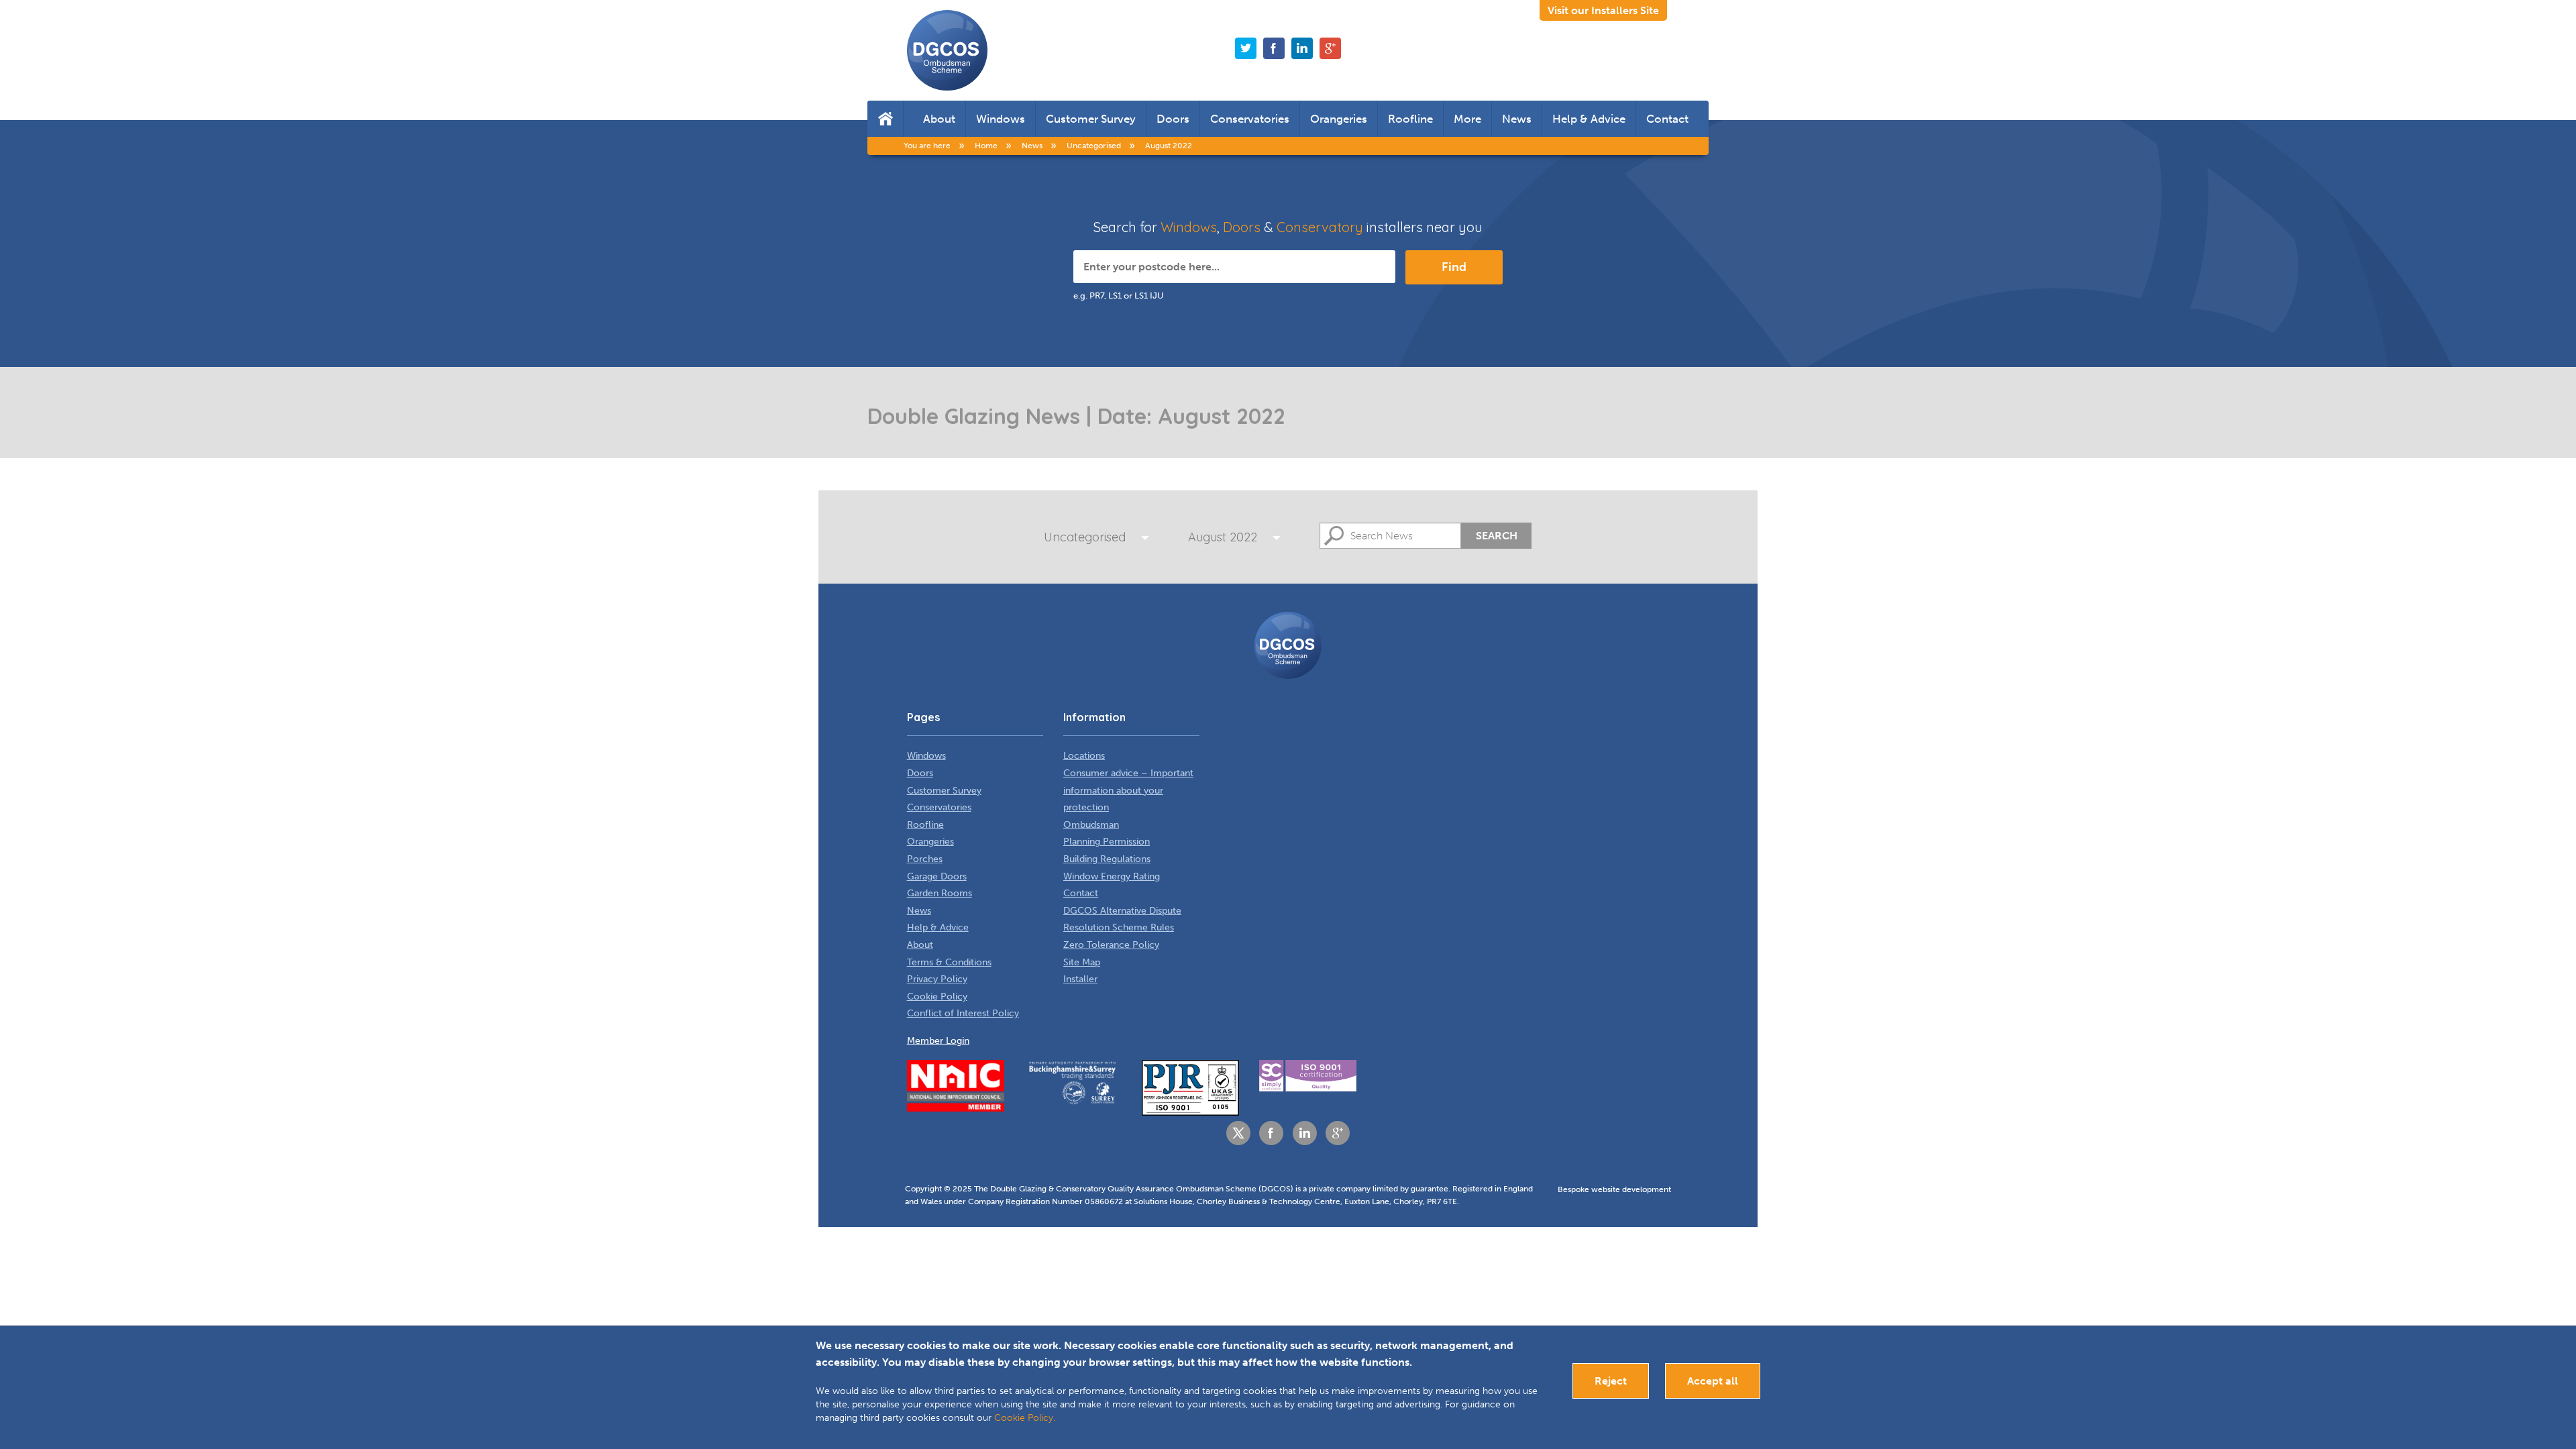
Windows (1001, 119)
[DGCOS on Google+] (1330, 48)
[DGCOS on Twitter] (1246, 48)
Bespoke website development (1614, 1189)
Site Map (1082, 962)
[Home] (885, 119)
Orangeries (1339, 119)
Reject (1611, 1381)
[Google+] (1338, 1133)
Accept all (1713, 1381)
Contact (1667, 119)
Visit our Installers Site (1603, 10)
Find (1454, 267)
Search (1497, 536)
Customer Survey (1091, 119)
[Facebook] (1271, 1133)
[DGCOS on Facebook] (1274, 48)
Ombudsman (1091, 825)
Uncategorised (1085, 537)
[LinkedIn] (1305, 1133)
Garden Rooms (940, 893)
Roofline (1410, 119)
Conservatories (1250, 119)
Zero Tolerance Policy (1111, 945)
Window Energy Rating (1112, 876)
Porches (925, 859)
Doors (1173, 119)
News (1517, 119)
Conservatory (1320, 227)
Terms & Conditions (949, 962)
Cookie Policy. (1025, 1418)
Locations (1084, 756)
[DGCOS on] (1302, 48)
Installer (1080, 979)
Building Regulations (1107, 859)
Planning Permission (1107, 842)
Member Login (938, 1041)
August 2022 (1223, 537)
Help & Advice (1589, 119)
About (939, 119)
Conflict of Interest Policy (963, 1013)
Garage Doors (937, 876)
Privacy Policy (937, 979)
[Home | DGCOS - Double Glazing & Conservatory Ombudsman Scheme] (947, 50)
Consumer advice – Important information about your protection (1128, 790)
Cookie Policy (937, 997)
